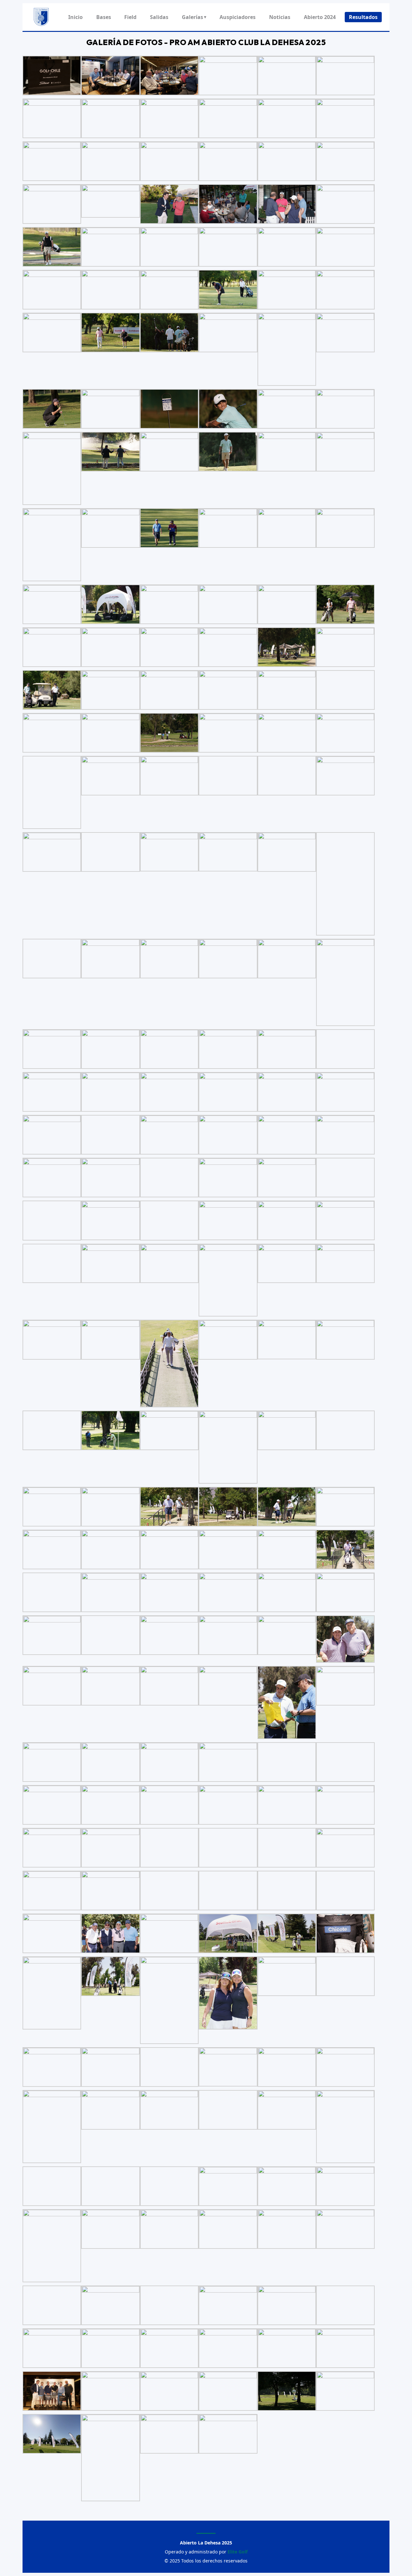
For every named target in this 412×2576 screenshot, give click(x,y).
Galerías (194, 17)
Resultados (363, 17)
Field (130, 17)
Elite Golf (238, 2552)
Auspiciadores (238, 17)
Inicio (75, 17)
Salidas (159, 17)
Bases (104, 17)
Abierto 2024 (320, 17)
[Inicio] (41, 17)
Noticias (280, 17)
